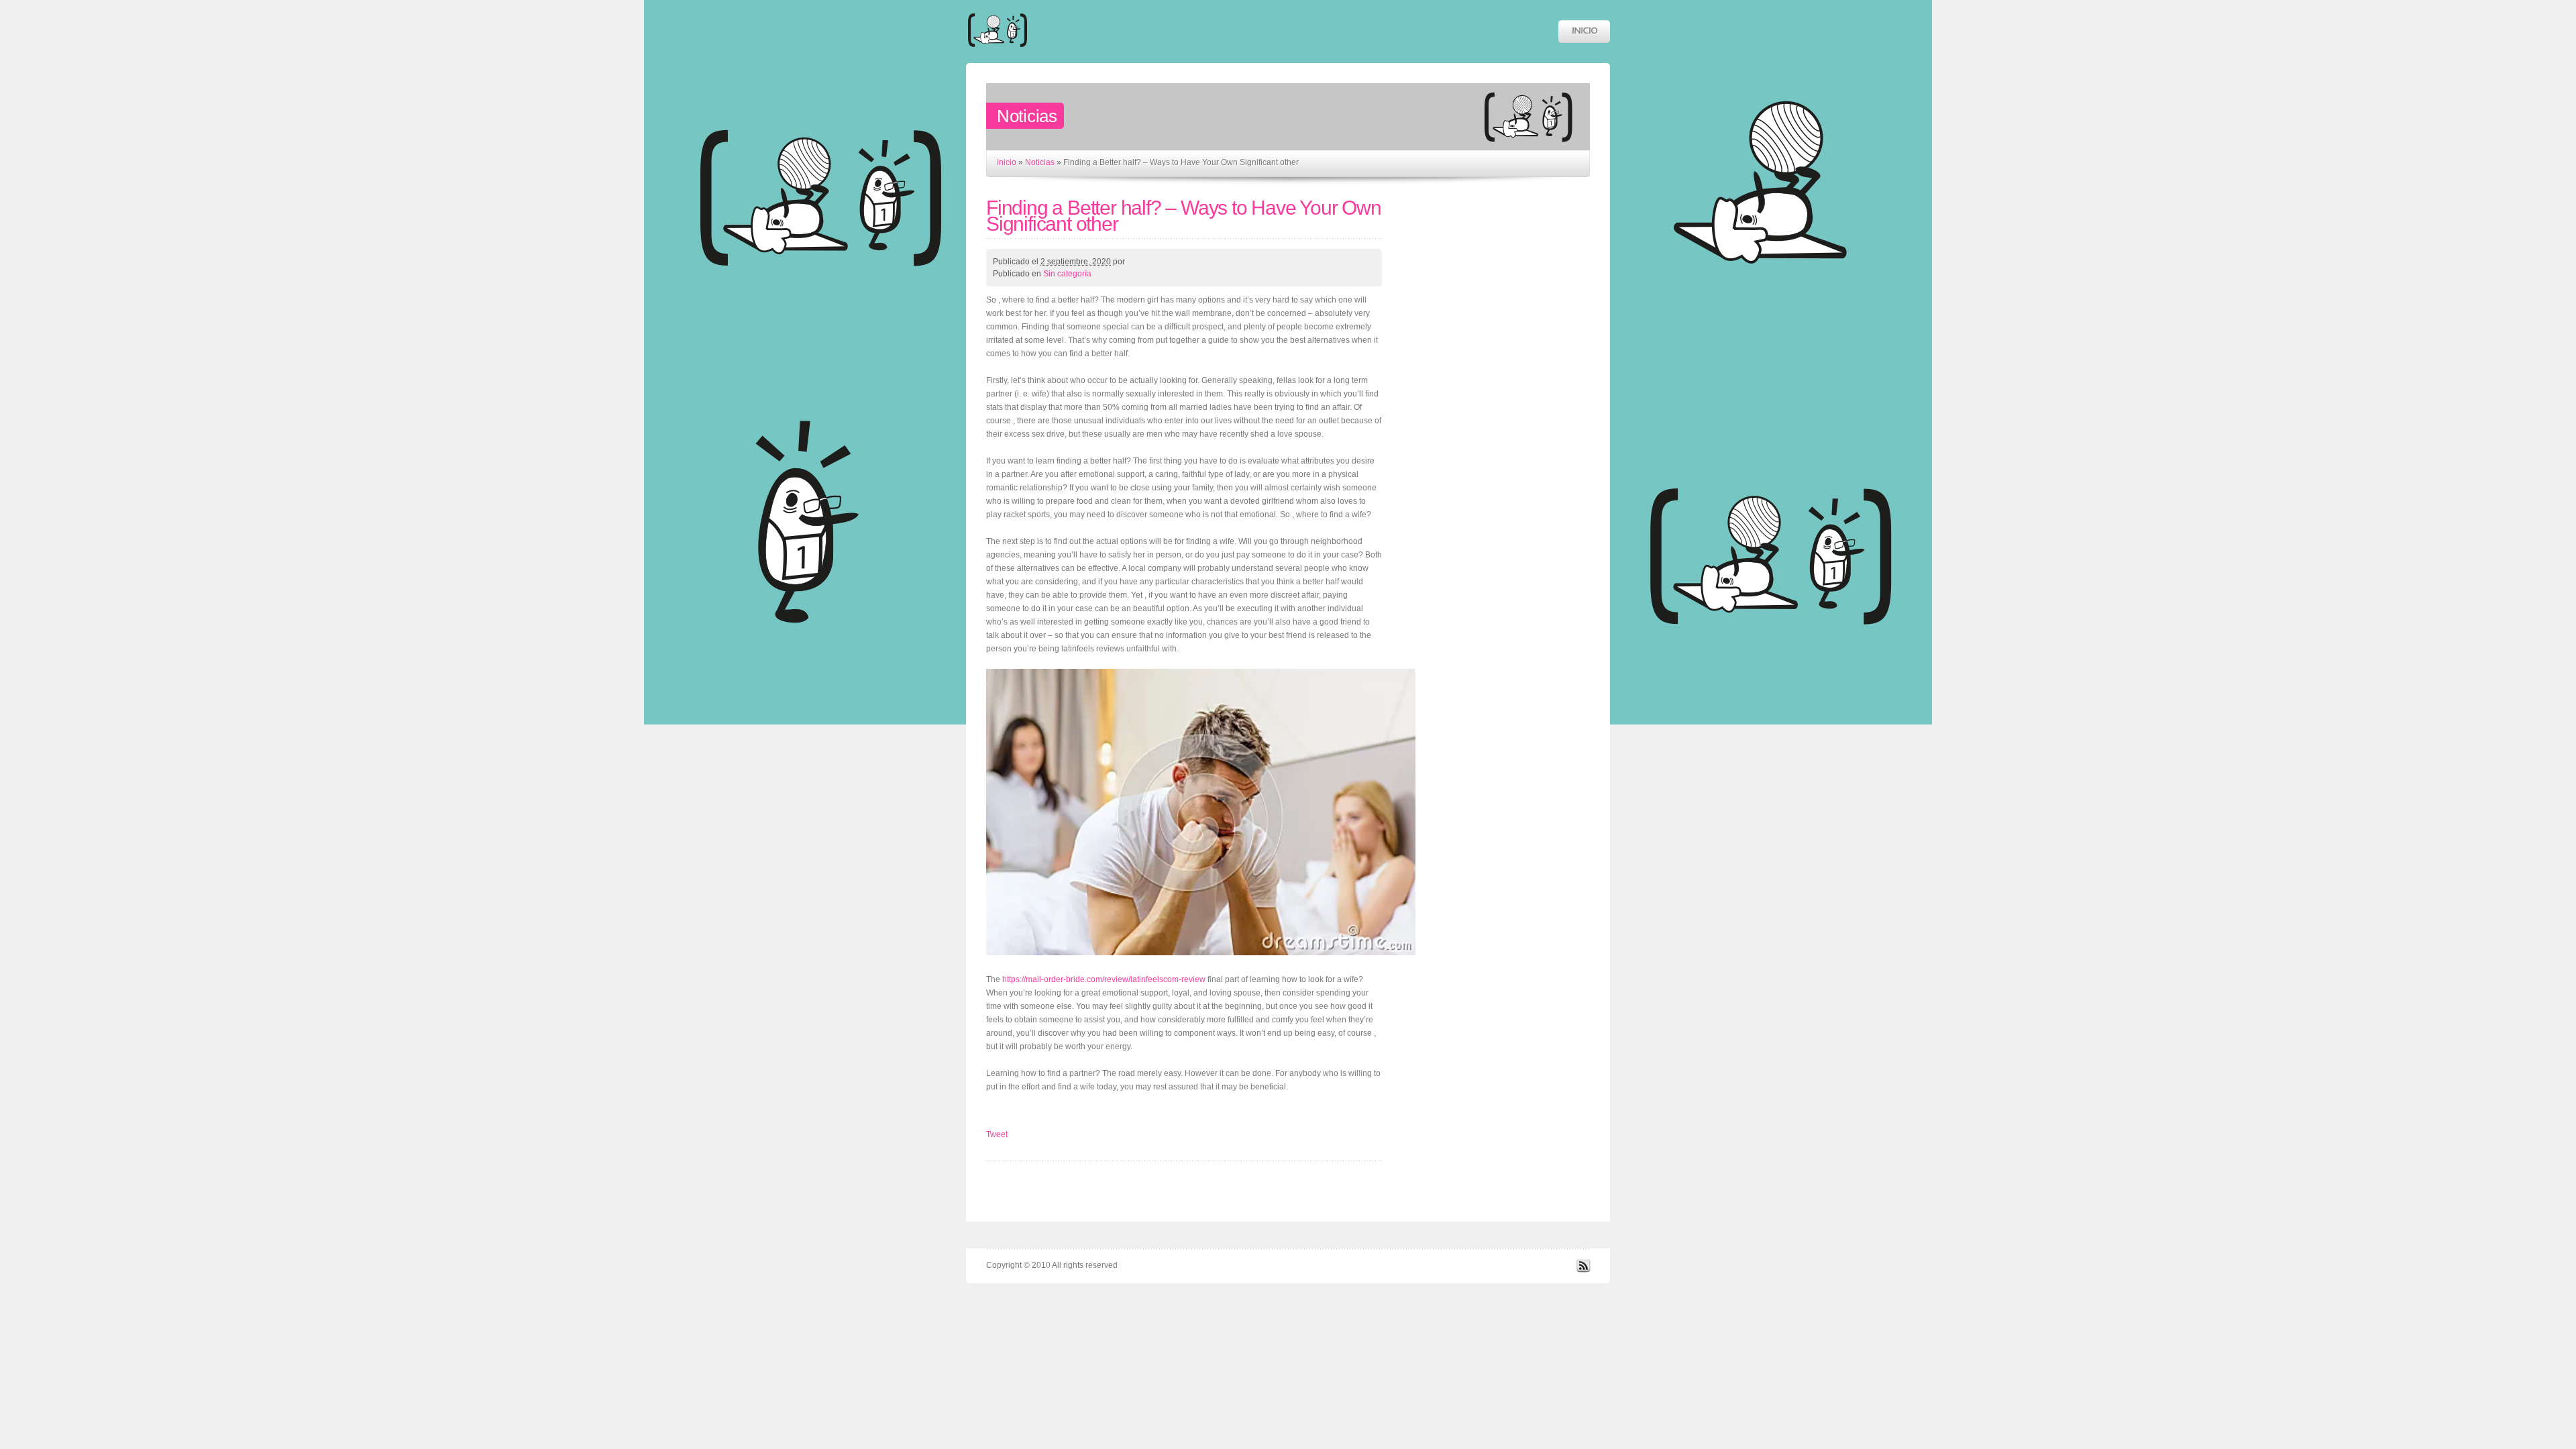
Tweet (997, 1134)
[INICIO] (1584, 32)
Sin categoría (1067, 274)
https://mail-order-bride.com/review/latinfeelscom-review (1104, 979)
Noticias (1040, 162)
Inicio (1007, 162)
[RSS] (1583, 1270)
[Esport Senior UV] (998, 53)
